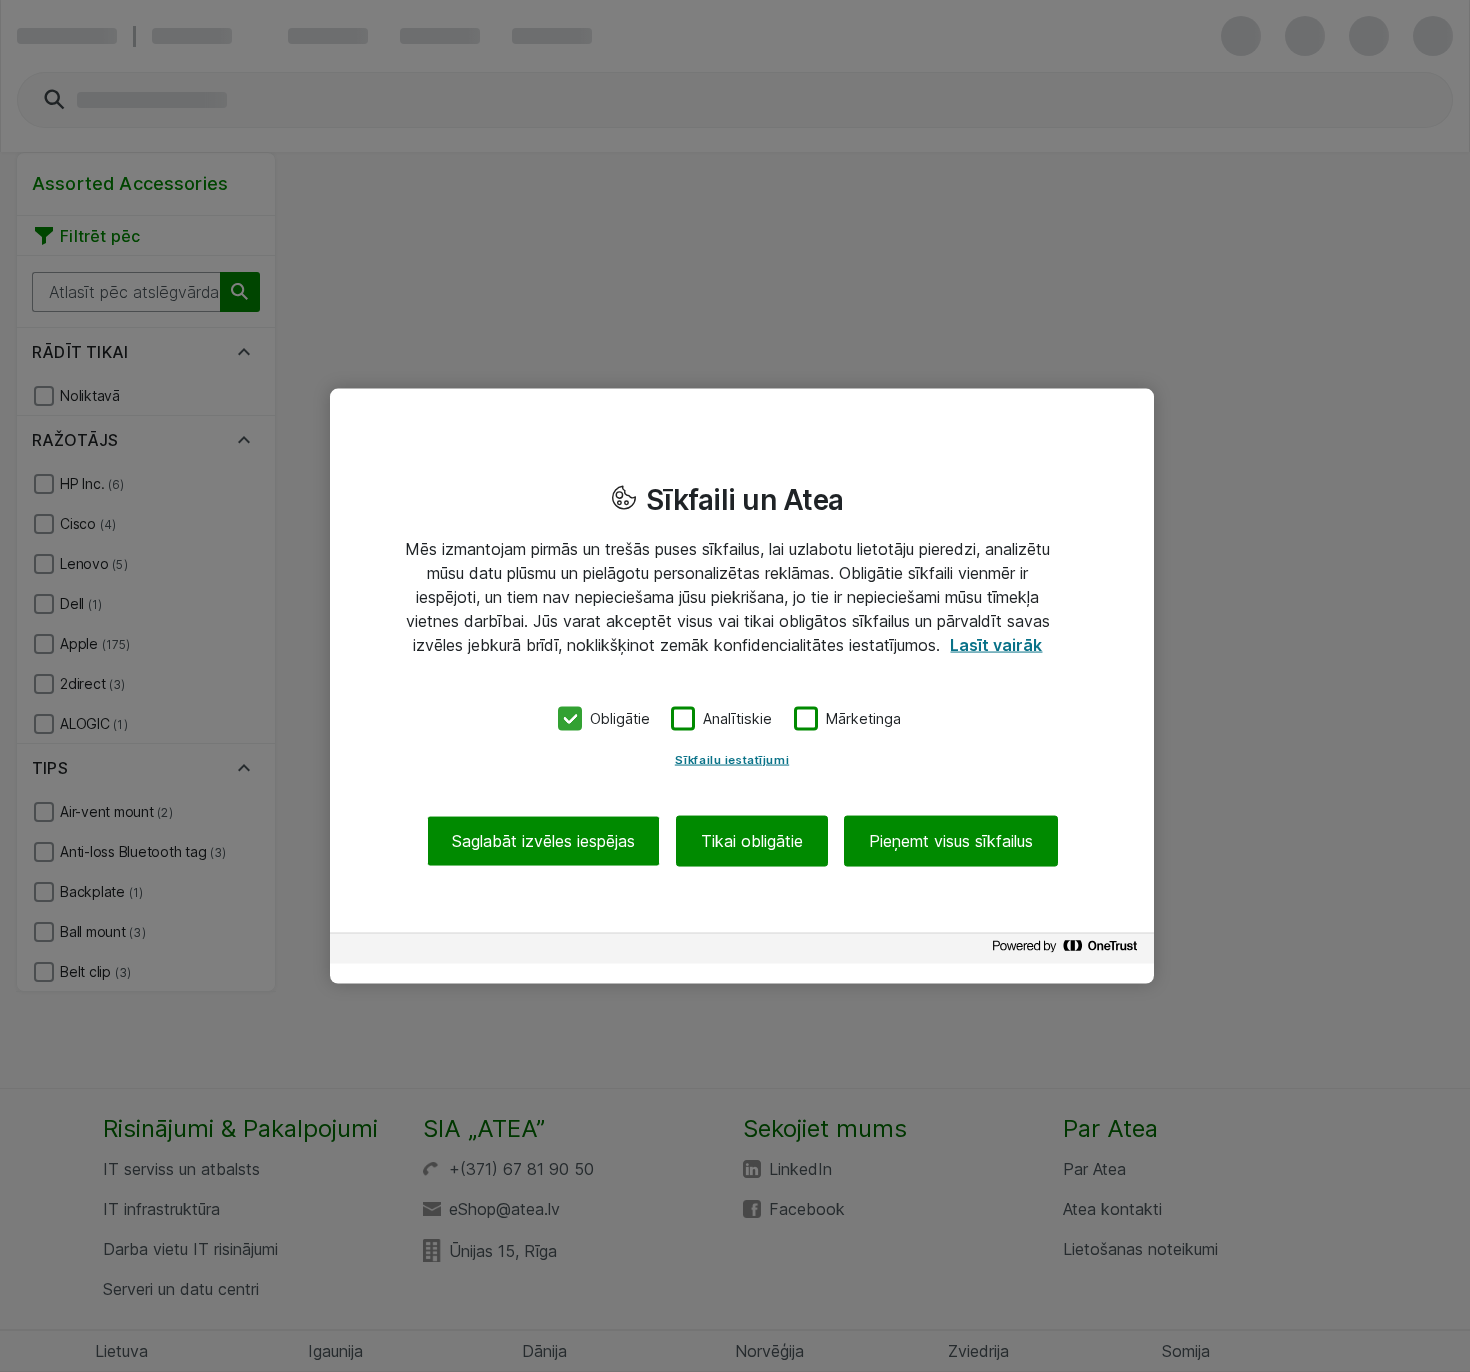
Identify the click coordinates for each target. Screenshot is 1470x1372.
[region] (742, 686)
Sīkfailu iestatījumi (732, 759)
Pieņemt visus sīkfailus (951, 840)
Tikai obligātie (752, 840)
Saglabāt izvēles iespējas (543, 840)
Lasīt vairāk (996, 645)
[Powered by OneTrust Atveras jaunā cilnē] (1068, 950)
